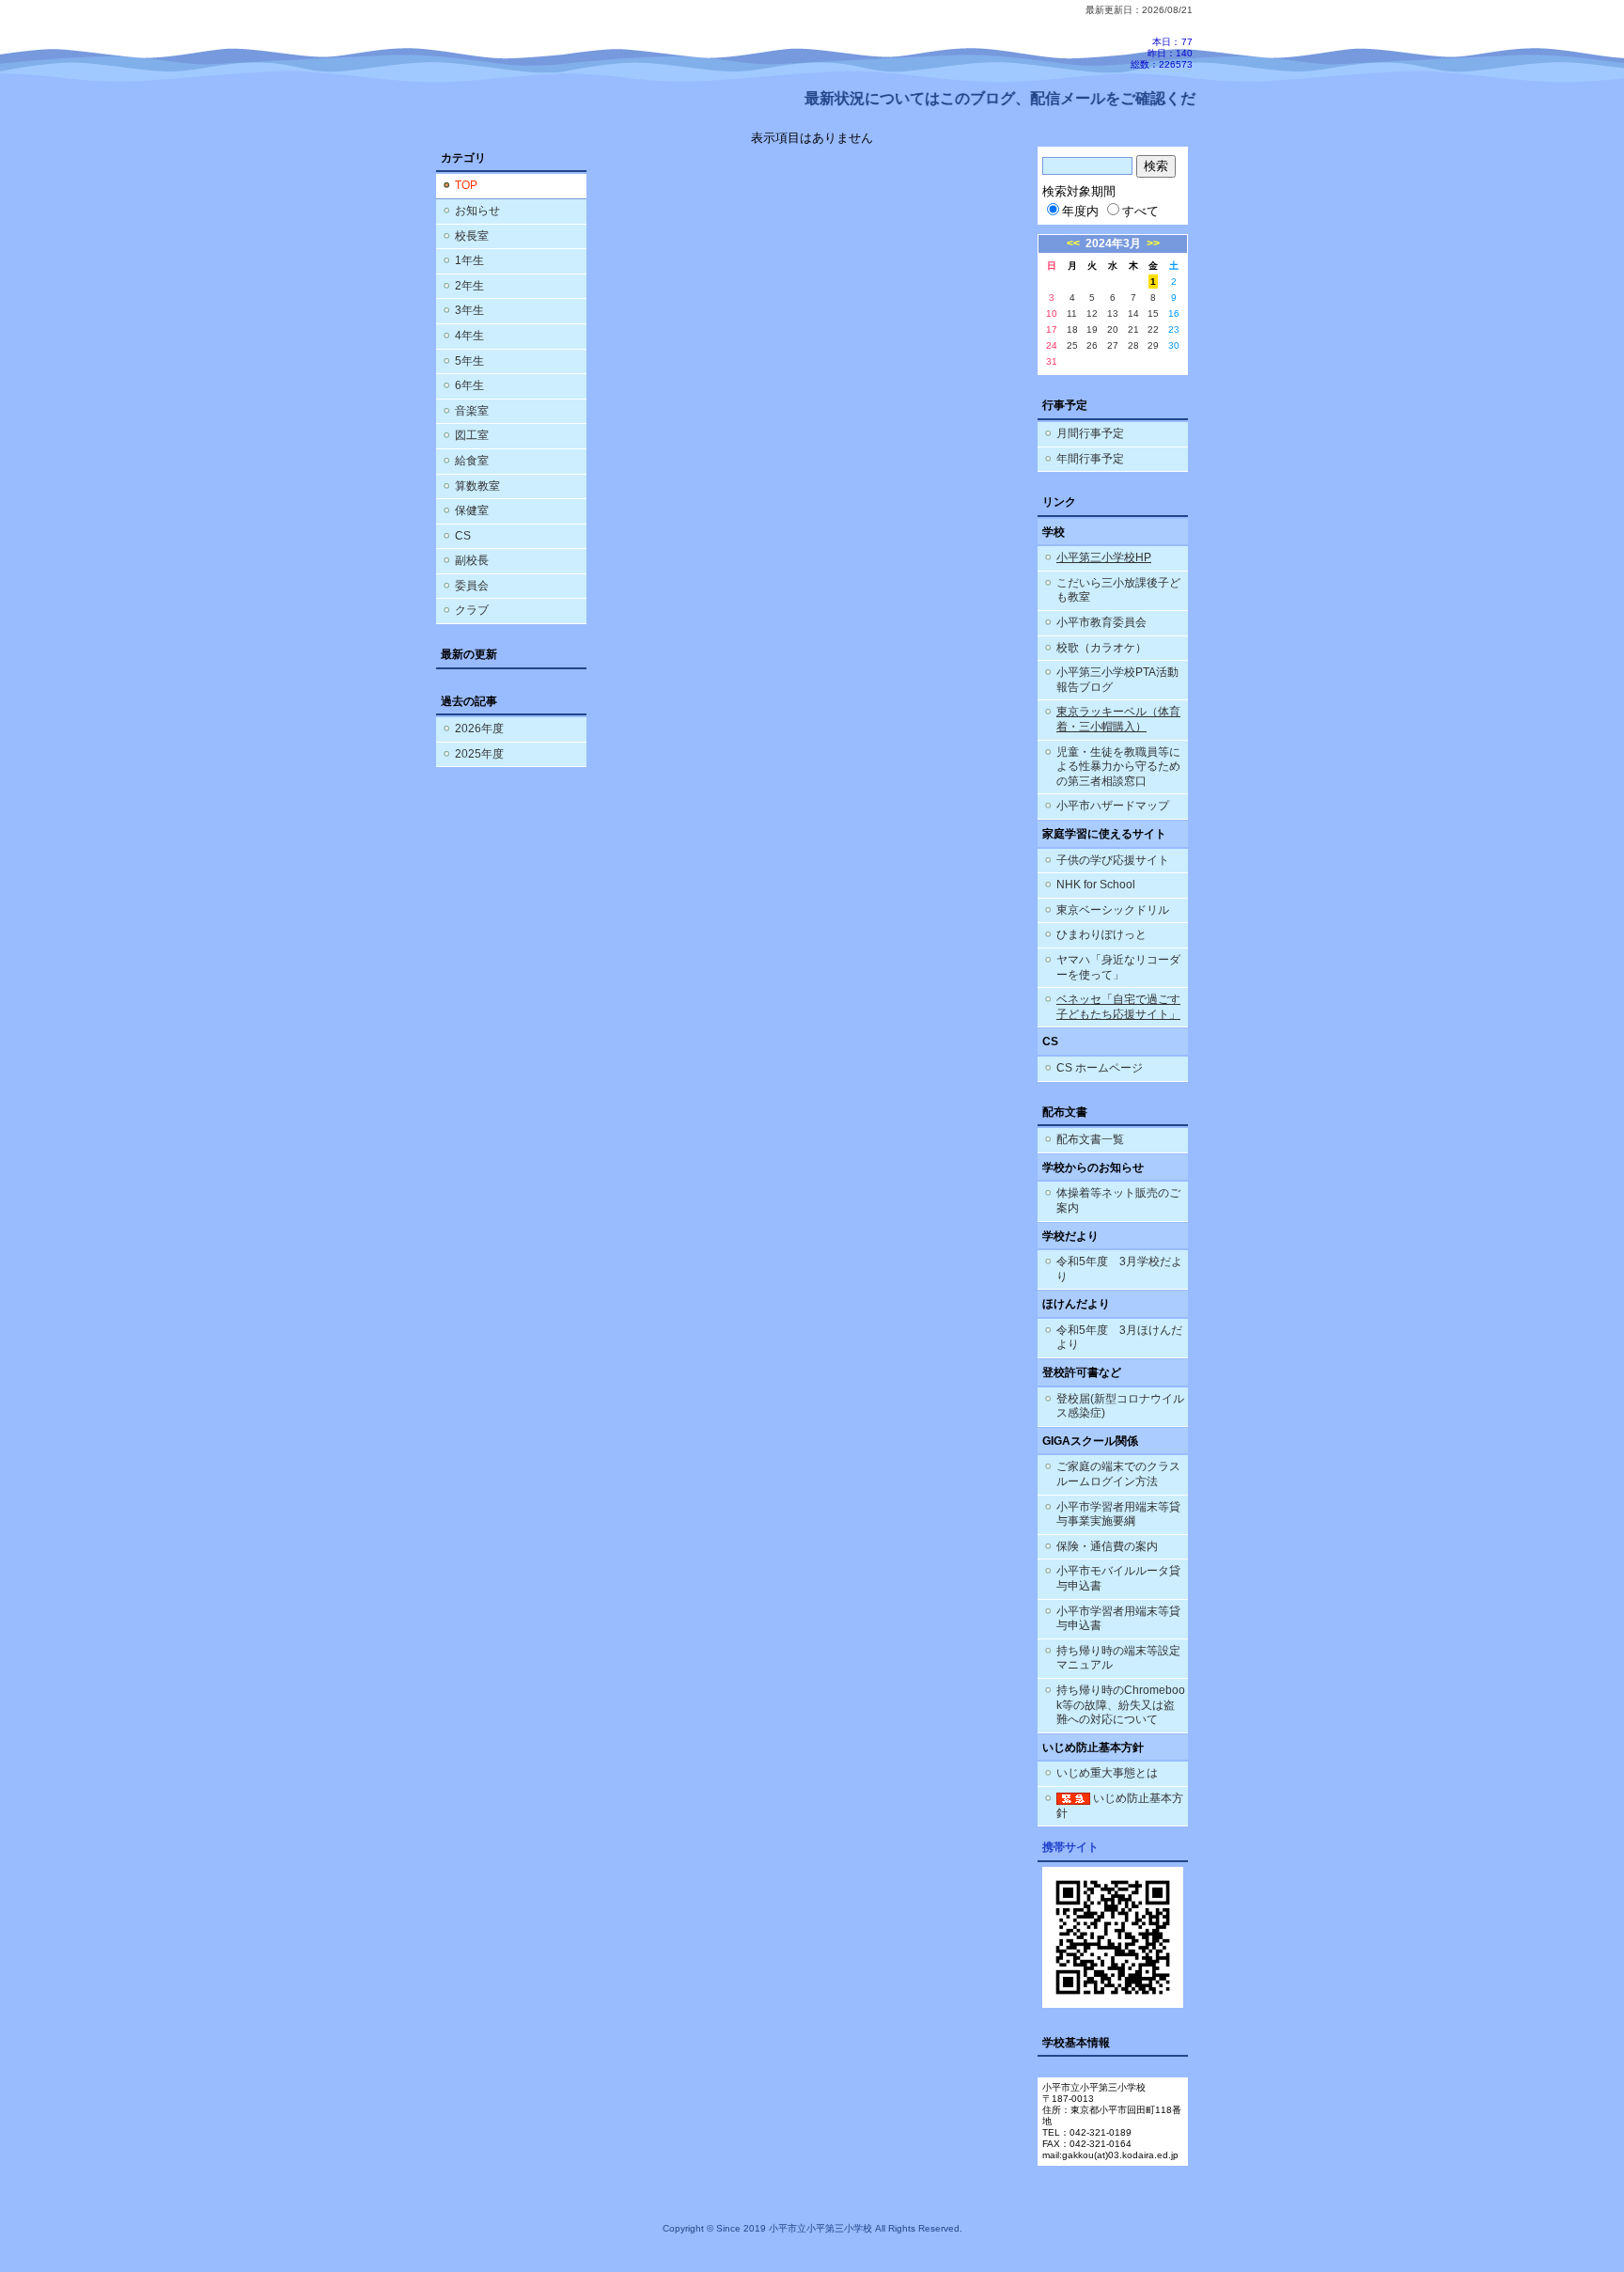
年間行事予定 (1090, 459)
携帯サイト (1070, 1847)
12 (1092, 313)
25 (1072, 345)
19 (1092, 329)
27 (1113, 345)
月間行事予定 (1090, 433)
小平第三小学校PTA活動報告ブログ (1117, 680)
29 (1153, 345)
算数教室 (477, 486)
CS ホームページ (1100, 1068)
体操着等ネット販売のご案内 (1118, 1200)
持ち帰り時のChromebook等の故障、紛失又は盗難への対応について (1121, 1705)
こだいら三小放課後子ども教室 (1118, 590)
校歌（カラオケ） (1101, 648)
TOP (466, 185)
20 (1113, 329)
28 (1133, 345)
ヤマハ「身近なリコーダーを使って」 (1118, 967)
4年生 (469, 336)
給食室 (472, 461)
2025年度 (479, 754)
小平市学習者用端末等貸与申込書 (1118, 1619)
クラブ (472, 610)
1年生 (469, 260)
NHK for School (1096, 885)
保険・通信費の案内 (1107, 1546)
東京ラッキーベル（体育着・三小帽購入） (1118, 719)
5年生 (469, 361)
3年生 (469, 310)
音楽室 (472, 411)
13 (1113, 313)
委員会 (472, 586)
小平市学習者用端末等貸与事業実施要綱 (1118, 1514)
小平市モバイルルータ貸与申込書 (1118, 1578)
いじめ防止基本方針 (1120, 1806)
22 (1153, 329)
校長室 (472, 236)
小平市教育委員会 (1101, 622)
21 (1133, 329)
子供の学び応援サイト (1113, 860)
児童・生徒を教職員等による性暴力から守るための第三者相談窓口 (1118, 767)
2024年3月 (1113, 243)
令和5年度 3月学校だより (1119, 1269)
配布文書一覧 (1090, 1139)
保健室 (472, 510)
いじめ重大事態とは (1107, 1773)
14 (1133, 313)
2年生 (469, 286)
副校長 (472, 560)
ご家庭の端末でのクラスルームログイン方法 (1118, 1474)
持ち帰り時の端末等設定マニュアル (1118, 1658)
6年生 (469, 385)
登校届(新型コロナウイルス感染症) (1120, 1406)
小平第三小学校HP (1104, 557)
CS (463, 536)
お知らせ (477, 211)
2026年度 (479, 729)
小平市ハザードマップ (1113, 806)
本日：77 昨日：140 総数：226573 (1162, 53)
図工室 (472, 435)
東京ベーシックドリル (1113, 910)
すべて (1140, 211)
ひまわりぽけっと (1101, 934)
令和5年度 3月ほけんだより (1119, 1338)
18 (1072, 329)
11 (1072, 313)
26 (1092, 345)
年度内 (1080, 211)
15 (1153, 313)
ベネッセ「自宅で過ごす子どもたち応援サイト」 (1118, 1007)
